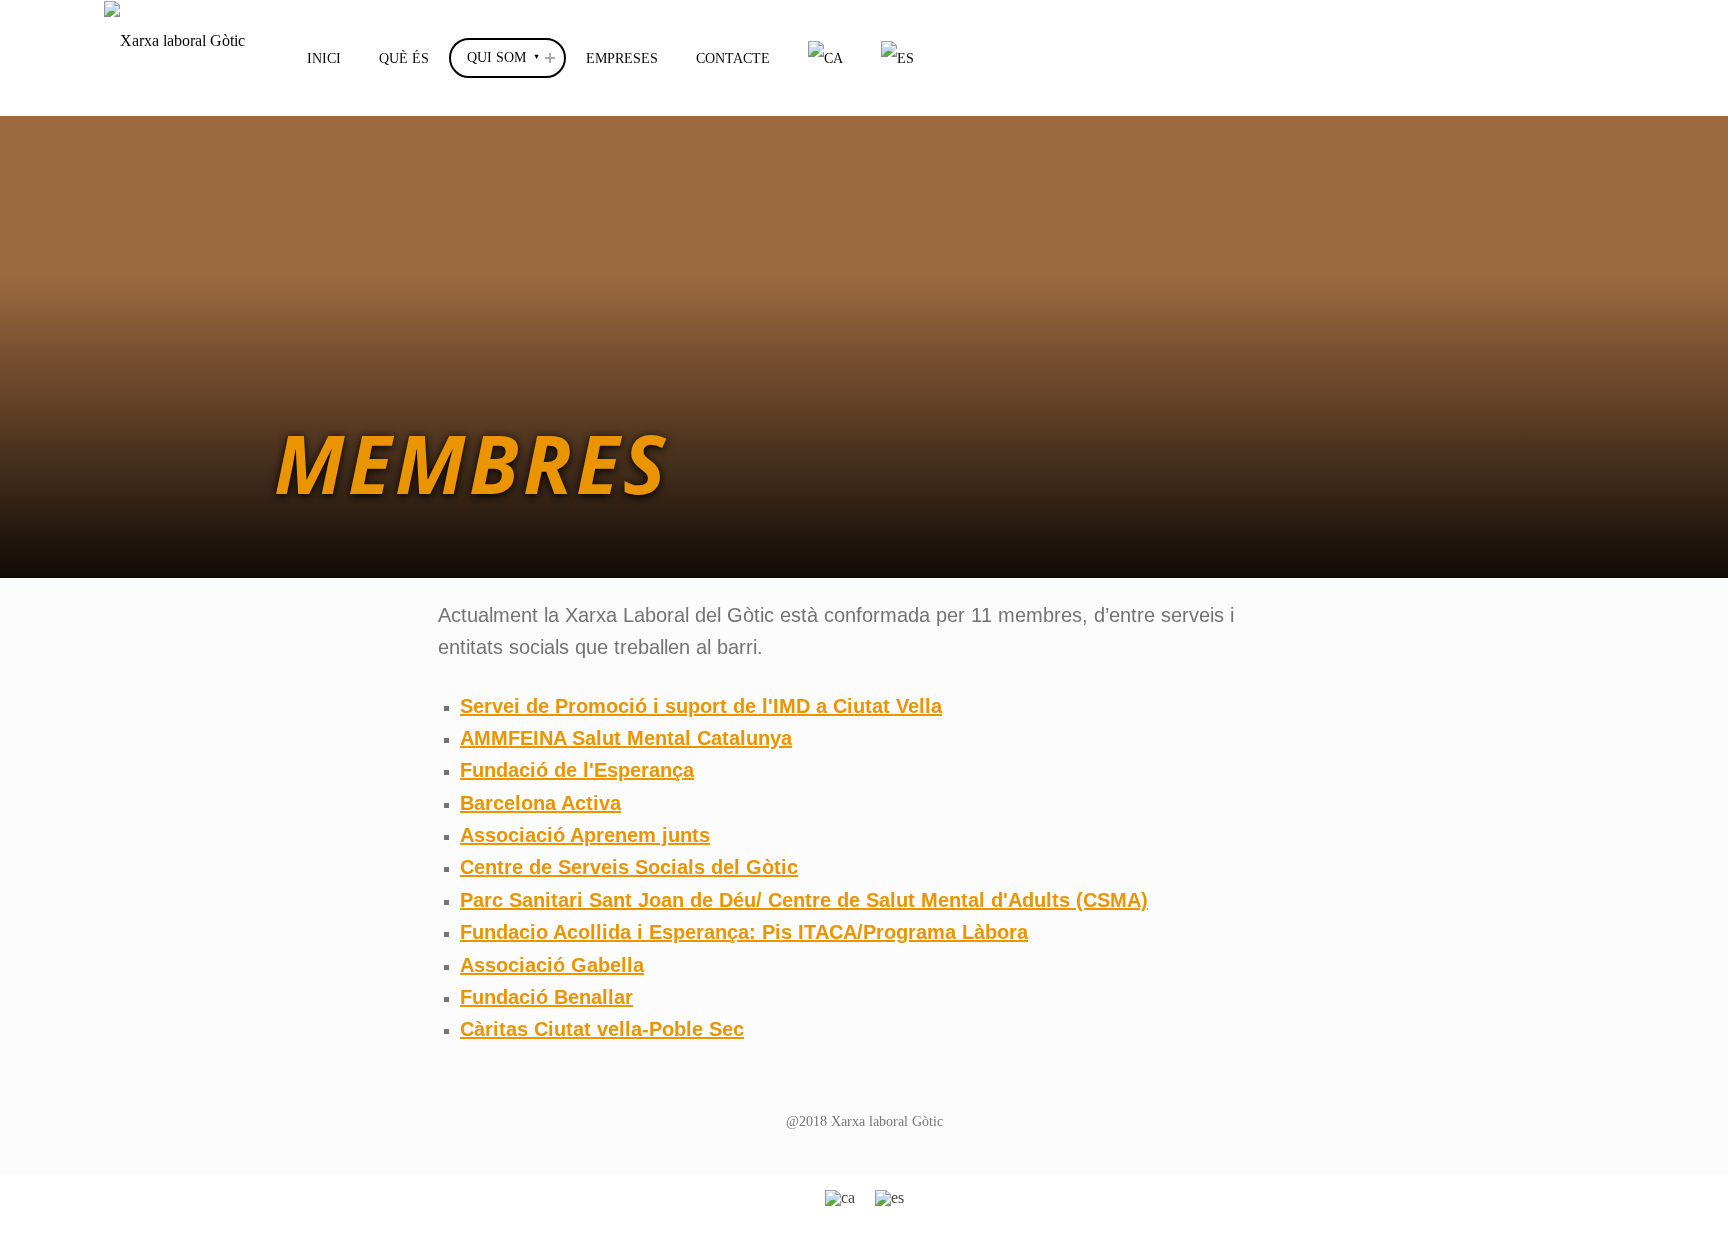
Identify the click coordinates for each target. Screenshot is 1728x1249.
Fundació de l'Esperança (577, 770)
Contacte (733, 58)
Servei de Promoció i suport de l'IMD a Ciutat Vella (701, 706)
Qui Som (496, 57)
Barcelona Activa (540, 803)
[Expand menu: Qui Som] (550, 58)
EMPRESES (622, 58)
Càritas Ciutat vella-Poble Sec (602, 1029)
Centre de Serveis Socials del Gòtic (629, 867)
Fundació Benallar (546, 997)
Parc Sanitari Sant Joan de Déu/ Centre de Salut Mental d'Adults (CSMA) (804, 900)
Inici (324, 58)
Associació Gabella (552, 965)
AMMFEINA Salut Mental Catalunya (626, 738)
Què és (404, 58)
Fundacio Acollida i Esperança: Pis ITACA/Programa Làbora (744, 932)
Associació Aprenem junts (585, 835)
